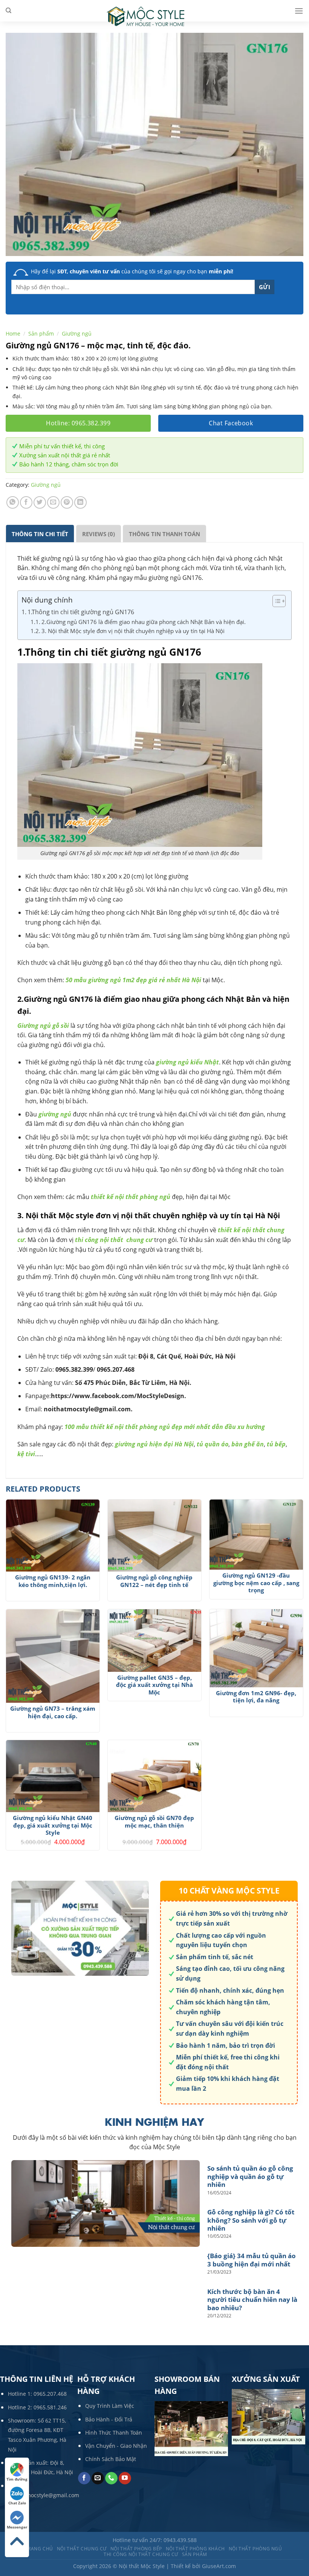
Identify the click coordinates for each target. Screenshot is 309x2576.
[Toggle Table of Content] (275, 601)
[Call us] (111, 2478)
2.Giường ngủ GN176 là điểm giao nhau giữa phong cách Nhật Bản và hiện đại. (144, 622)
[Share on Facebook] (26, 502)
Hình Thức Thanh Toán (114, 2433)
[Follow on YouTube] (125, 2478)
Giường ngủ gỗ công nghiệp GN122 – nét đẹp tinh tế (154, 1581)
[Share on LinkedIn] (80, 502)
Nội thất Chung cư (82, 2549)
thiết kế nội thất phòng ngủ (131, 1197)
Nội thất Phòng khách (195, 2549)
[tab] (40, 534)
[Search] (8, 11)
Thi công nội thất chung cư (141, 2554)
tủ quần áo (213, 1444)
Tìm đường (17, 2479)
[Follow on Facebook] (84, 2478)
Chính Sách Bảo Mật (111, 2459)
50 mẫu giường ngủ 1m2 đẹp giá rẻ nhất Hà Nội (133, 980)
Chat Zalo (17, 2503)
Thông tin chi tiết (40, 534)
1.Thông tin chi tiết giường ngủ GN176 (81, 612)
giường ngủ (55, 1114)
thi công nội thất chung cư (113, 1240)
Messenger (17, 2527)
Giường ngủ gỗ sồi (43, 1026)
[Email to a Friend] (53, 502)
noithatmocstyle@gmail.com (44, 2495)
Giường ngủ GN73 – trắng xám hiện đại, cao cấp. (53, 1712)
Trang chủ (39, 2549)
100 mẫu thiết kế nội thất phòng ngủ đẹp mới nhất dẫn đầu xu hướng (165, 1427)
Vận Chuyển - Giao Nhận (116, 2446)
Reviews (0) (99, 534)
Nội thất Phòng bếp (136, 2549)
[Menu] (299, 11)
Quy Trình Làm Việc (110, 2406)
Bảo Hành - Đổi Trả (109, 2419)
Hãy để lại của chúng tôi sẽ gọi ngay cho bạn (132, 271)
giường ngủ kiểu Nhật (187, 1062)
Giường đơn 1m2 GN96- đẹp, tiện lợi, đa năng (256, 1697)
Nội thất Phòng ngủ (255, 2549)
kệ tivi (26, 1454)
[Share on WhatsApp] (13, 502)
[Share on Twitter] (40, 502)
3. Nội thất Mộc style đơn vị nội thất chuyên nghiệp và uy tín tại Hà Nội (133, 631)
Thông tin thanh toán (164, 534)
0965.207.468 (50, 2394)
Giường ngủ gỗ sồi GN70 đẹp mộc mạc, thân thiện (154, 1822)
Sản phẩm (41, 333)
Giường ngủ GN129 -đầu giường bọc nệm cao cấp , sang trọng (256, 1583)
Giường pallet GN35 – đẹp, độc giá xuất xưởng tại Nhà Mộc (154, 1685)
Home (13, 333)
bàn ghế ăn (248, 1444)
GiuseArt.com (219, 2566)
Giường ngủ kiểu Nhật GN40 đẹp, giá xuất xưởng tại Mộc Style (53, 1825)
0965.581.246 (50, 2407)
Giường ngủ (77, 333)
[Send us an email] (98, 2478)
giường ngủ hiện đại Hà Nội (154, 1444)
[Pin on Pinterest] (67, 502)
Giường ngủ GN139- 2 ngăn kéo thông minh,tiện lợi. (53, 1581)
